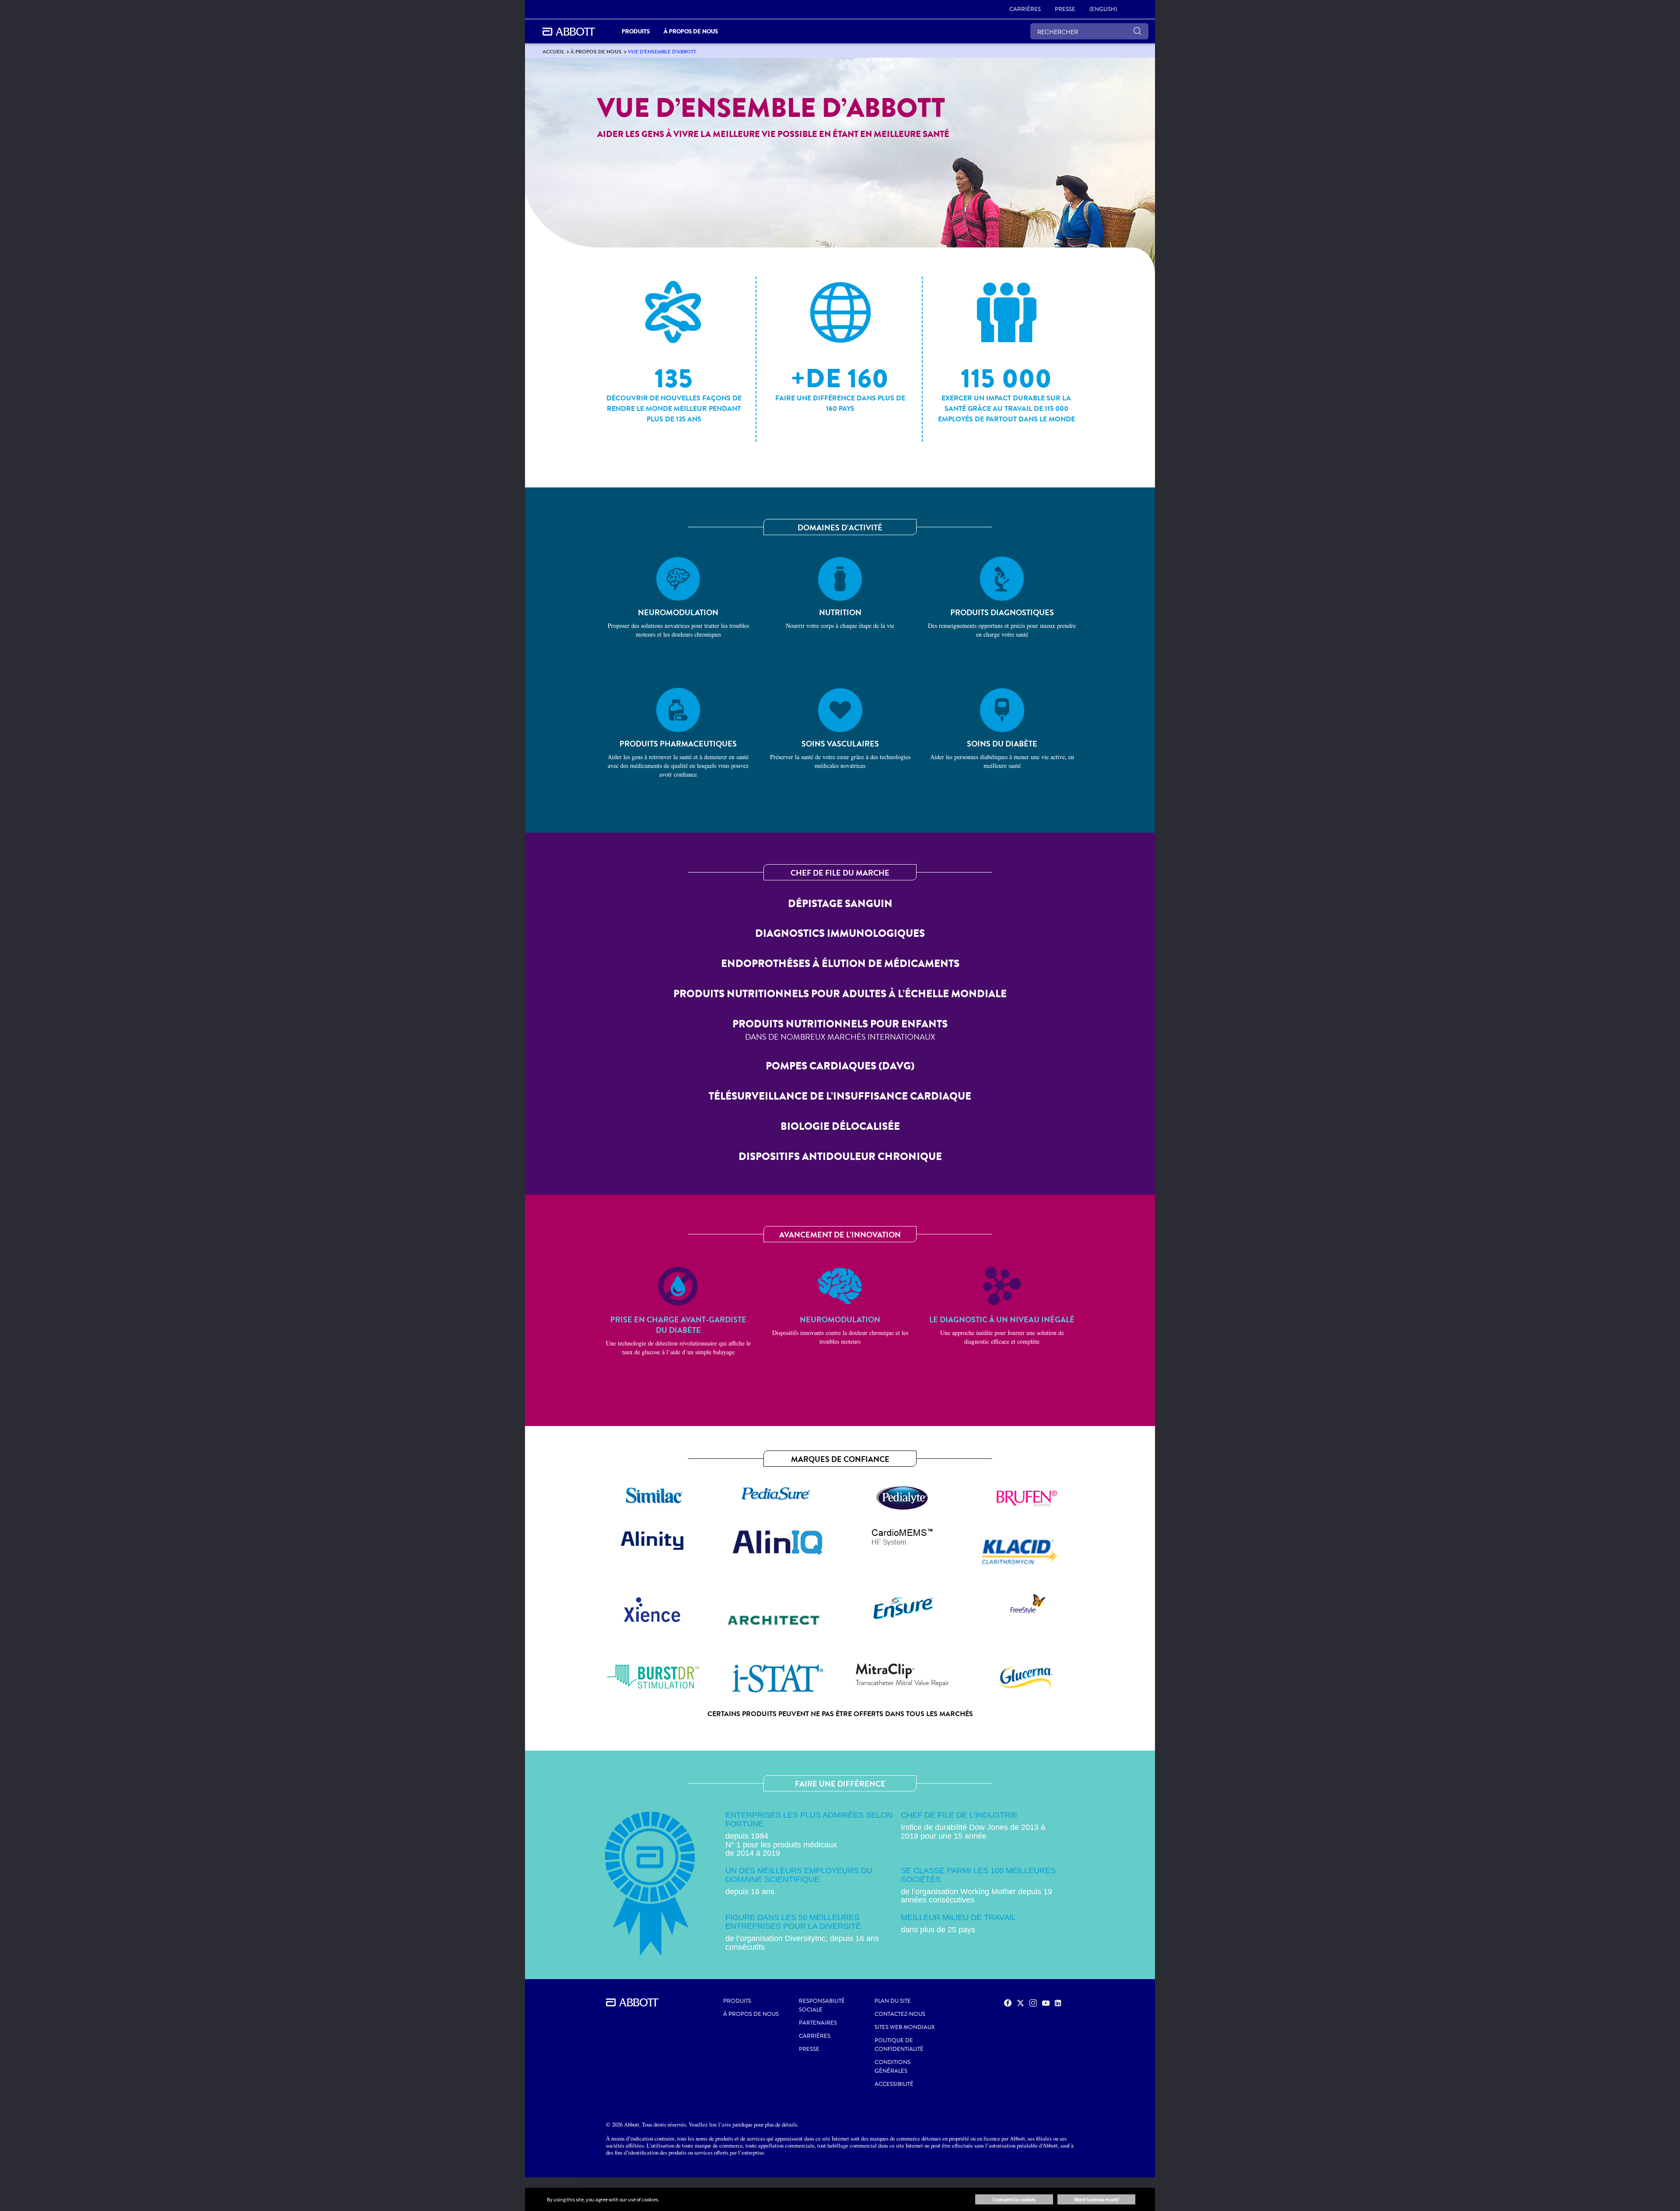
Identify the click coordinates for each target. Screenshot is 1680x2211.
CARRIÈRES (815, 2036)
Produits (737, 2001)
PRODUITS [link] (636, 31)
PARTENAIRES (818, 2023)
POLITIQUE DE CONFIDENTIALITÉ (899, 2045)
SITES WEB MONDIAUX (905, 2027)
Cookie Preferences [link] (552, 2182)
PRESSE (809, 2049)
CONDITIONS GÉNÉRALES (892, 2067)
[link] (553, 51)
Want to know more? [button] (1097, 2199)
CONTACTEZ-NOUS (900, 2014)
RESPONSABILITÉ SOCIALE (822, 2005)
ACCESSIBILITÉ (894, 2084)
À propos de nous (751, 2014)
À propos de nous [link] (691, 31)
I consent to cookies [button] (1014, 2199)
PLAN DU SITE (893, 2001)
